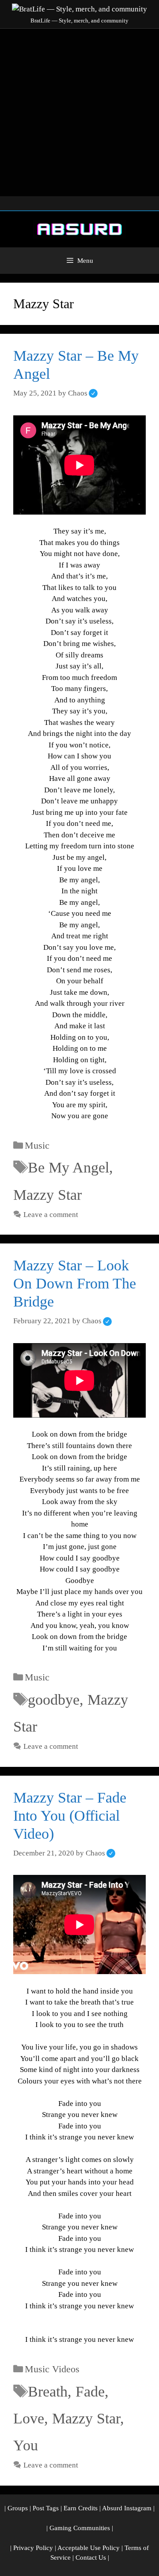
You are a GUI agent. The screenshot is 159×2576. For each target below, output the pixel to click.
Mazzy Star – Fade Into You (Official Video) (70, 1816)
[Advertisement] (79, 112)
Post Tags (46, 2508)
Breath (48, 2391)
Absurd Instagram (127, 2508)
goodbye (54, 1700)
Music (37, 1145)
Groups (18, 2508)
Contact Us (91, 2557)
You (26, 2445)
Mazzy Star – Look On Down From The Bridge (75, 1283)
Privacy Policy (33, 2548)
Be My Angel (68, 1167)
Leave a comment (51, 1215)
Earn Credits (81, 2508)
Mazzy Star (47, 1195)
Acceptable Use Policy (89, 2548)
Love (29, 2418)
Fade (90, 2391)
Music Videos (52, 2369)
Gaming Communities (80, 2528)
